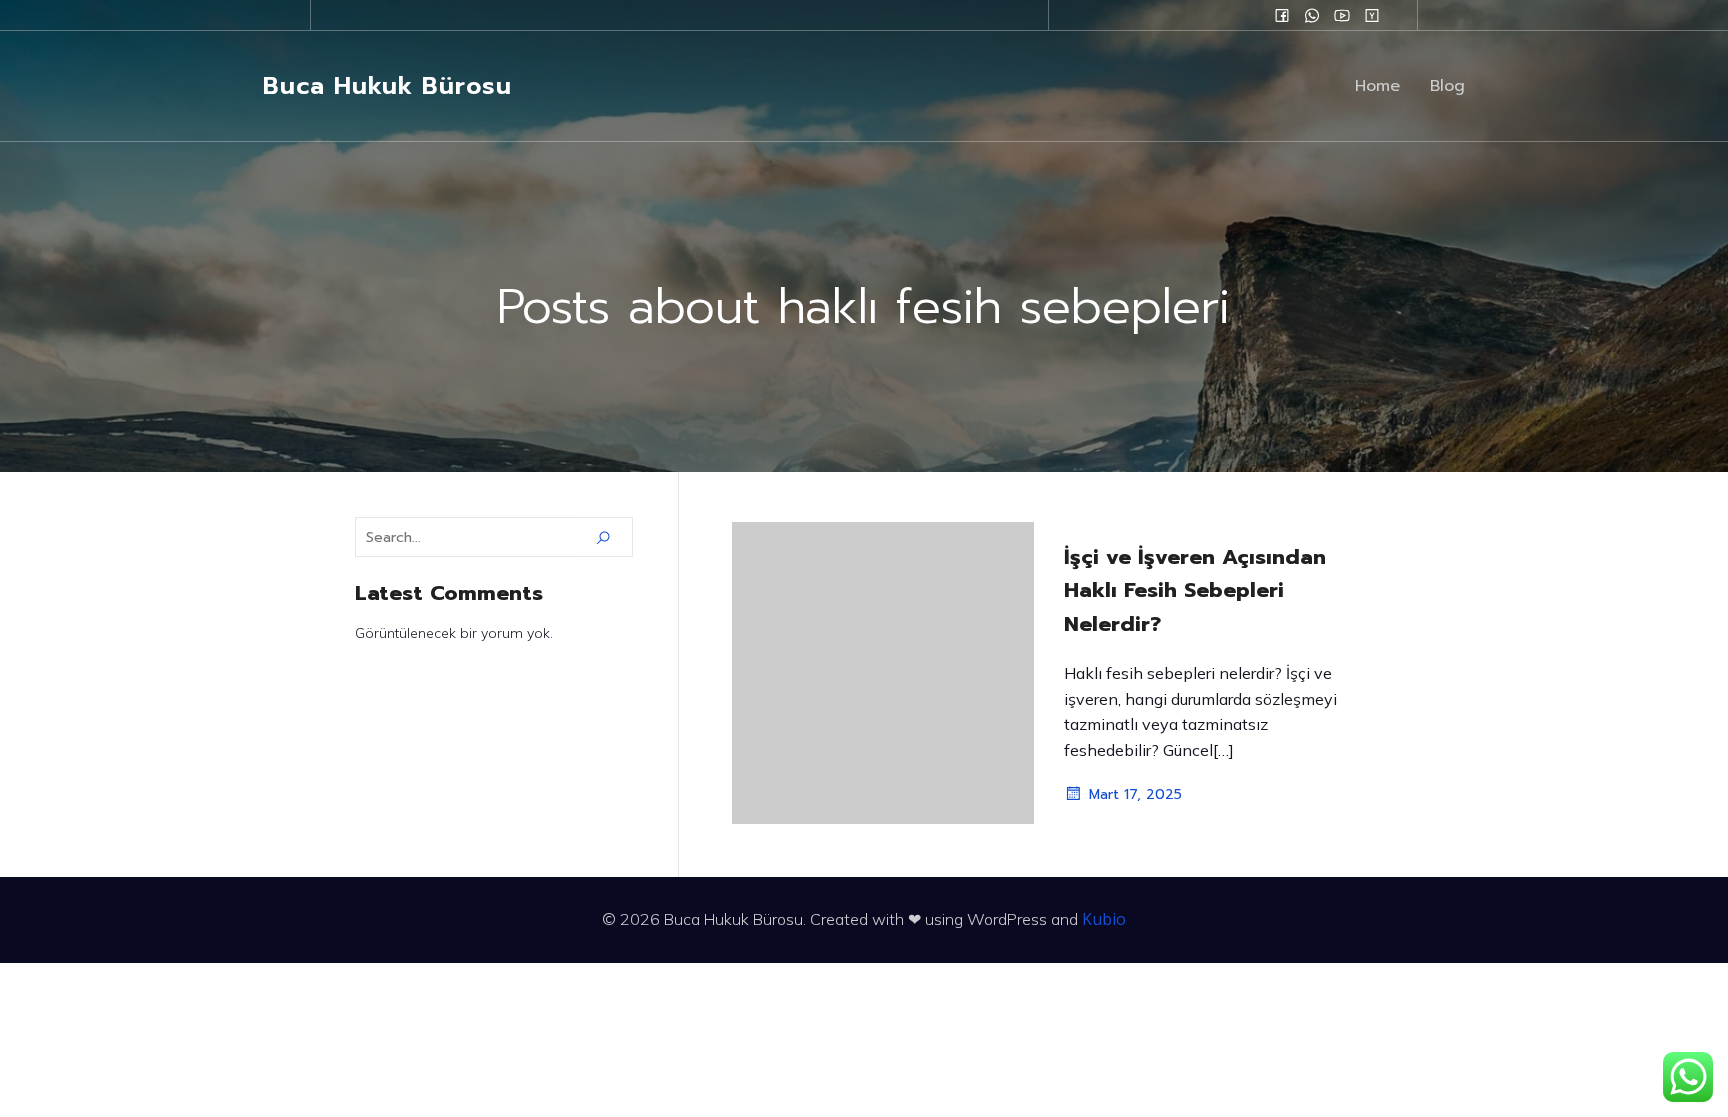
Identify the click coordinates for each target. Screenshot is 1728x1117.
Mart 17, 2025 (1135, 794)
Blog (1447, 86)
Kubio (1104, 919)
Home (1377, 86)
